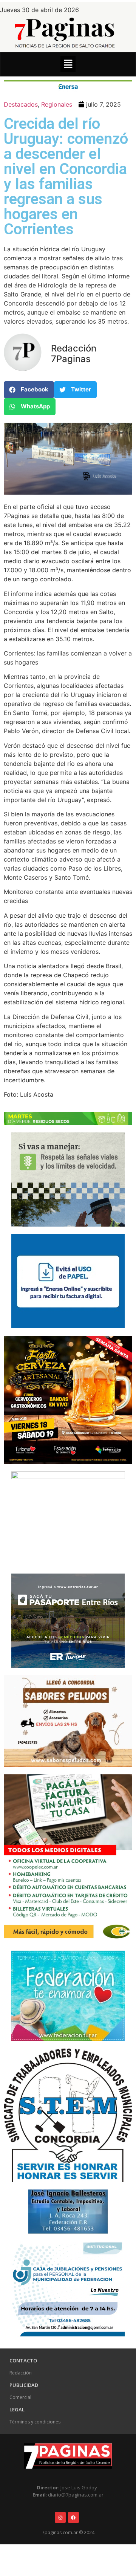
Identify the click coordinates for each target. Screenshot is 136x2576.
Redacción (21, 2373)
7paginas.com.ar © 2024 (68, 2532)
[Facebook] (73, 2517)
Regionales (57, 104)
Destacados (21, 104)
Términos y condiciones (35, 2422)
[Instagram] (60, 2517)
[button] (68, 64)
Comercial (20, 2397)
